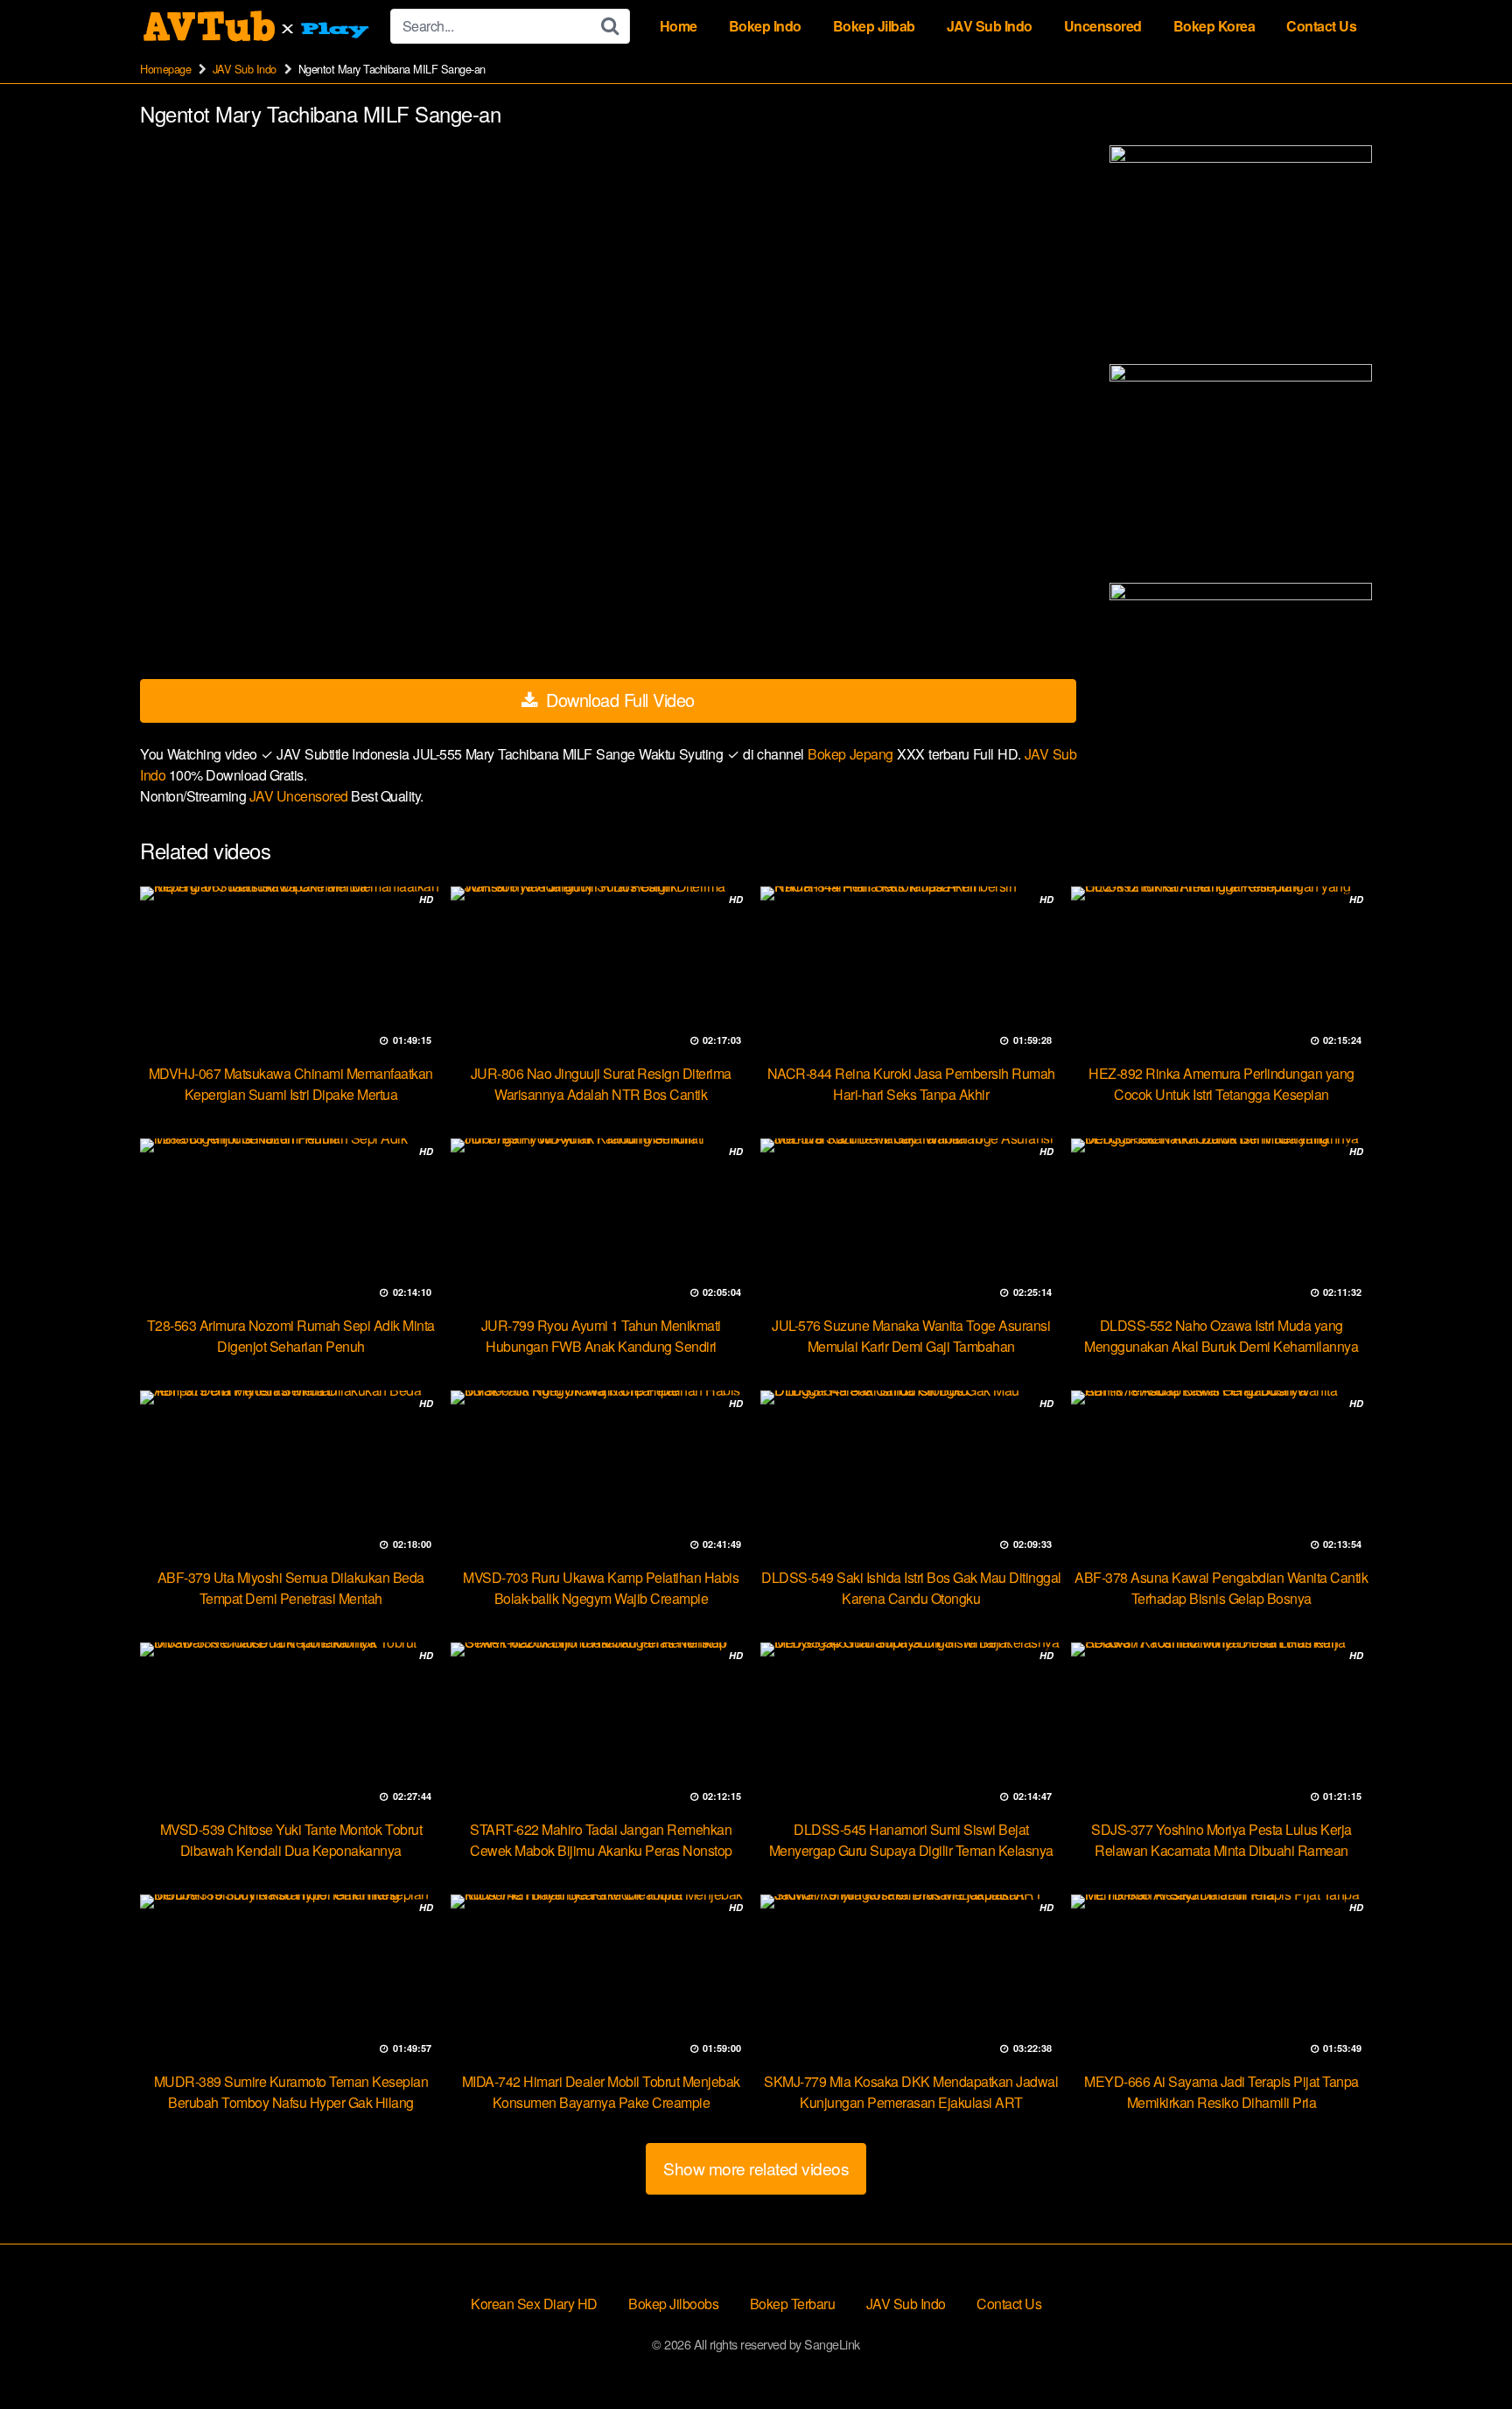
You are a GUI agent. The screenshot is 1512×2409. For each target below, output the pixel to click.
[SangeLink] (258, 26)
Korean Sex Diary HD (534, 2304)
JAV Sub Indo (990, 26)
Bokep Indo (765, 26)
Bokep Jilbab (874, 26)
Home (679, 26)
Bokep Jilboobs (673, 2304)
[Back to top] (1464, 2353)
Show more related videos (756, 2168)
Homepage (165, 69)
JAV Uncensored (301, 796)
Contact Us (1321, 26)
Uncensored (1103, 26)
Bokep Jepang (852, 754)
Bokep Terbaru (793, 2304)
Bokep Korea (1214, 26)
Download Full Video (618, 700)
